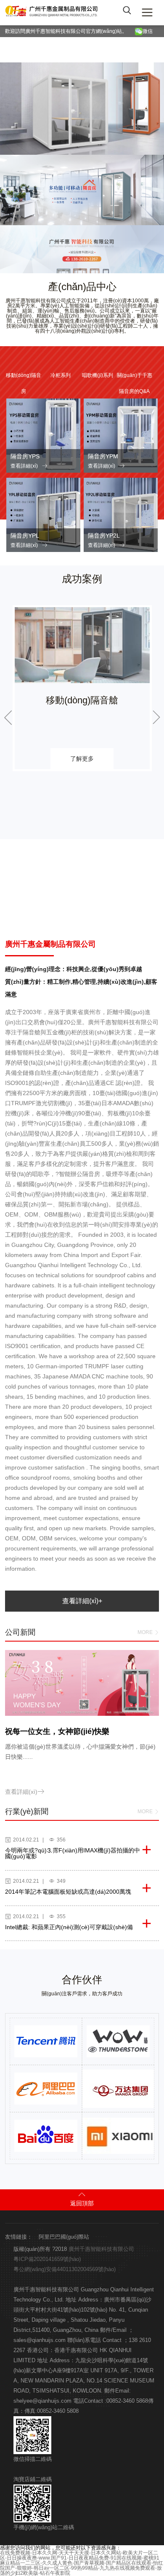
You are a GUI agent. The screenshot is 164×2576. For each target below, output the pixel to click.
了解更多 (82, 759)
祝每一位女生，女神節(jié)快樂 (57, 1731)
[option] (82, 688)
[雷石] (118, 2041)
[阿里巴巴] (46, 2089)
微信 (149, 31)
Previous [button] (8, 718)
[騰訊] (46, 2041)
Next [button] (156, 718)
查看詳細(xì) (29, 466)
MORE (148, 1633)
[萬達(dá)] (120, 2089)
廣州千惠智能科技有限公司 (101, 2249)
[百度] (46, 2136)
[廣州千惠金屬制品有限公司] (52, 13)
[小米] (120, 2136)
